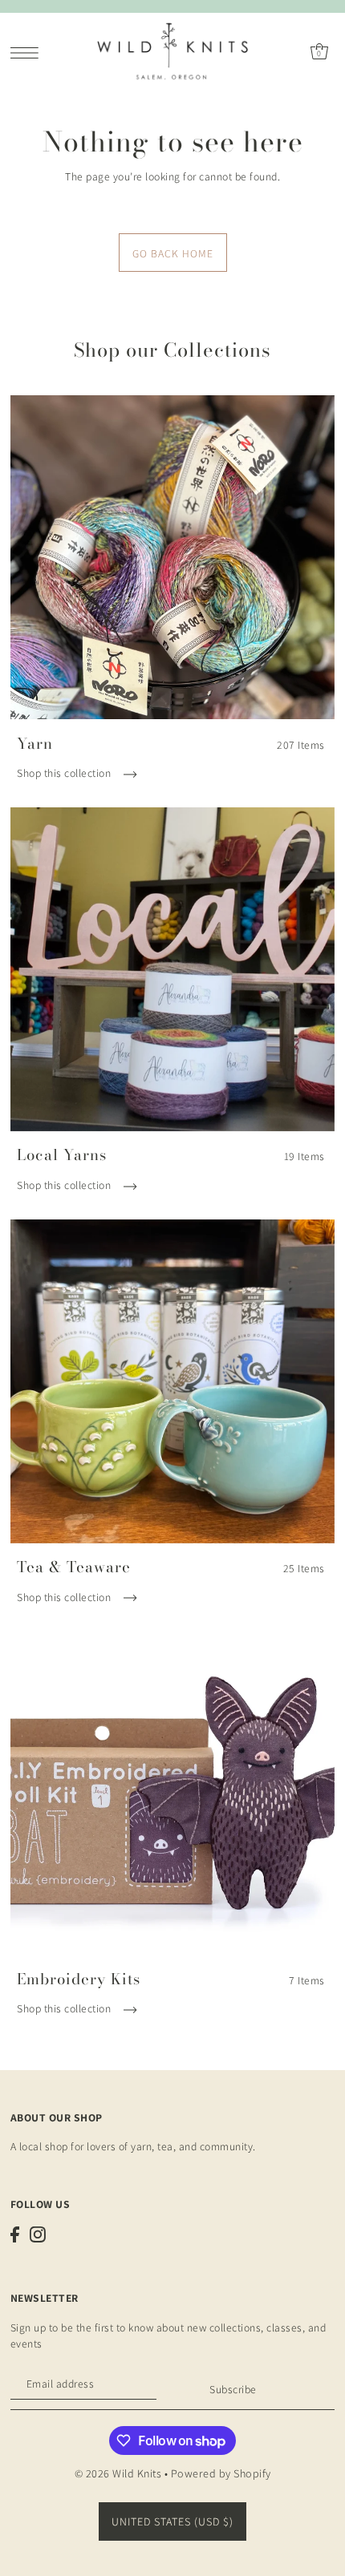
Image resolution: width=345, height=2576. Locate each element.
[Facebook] (15, 2234)
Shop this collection (65, 773)
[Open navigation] (28, 52)
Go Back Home (173, 253)
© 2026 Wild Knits (118, 2473)
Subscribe (233, 2389)
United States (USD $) (172, 2521)
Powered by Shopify (221, 2473)
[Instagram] (38, 2234)
